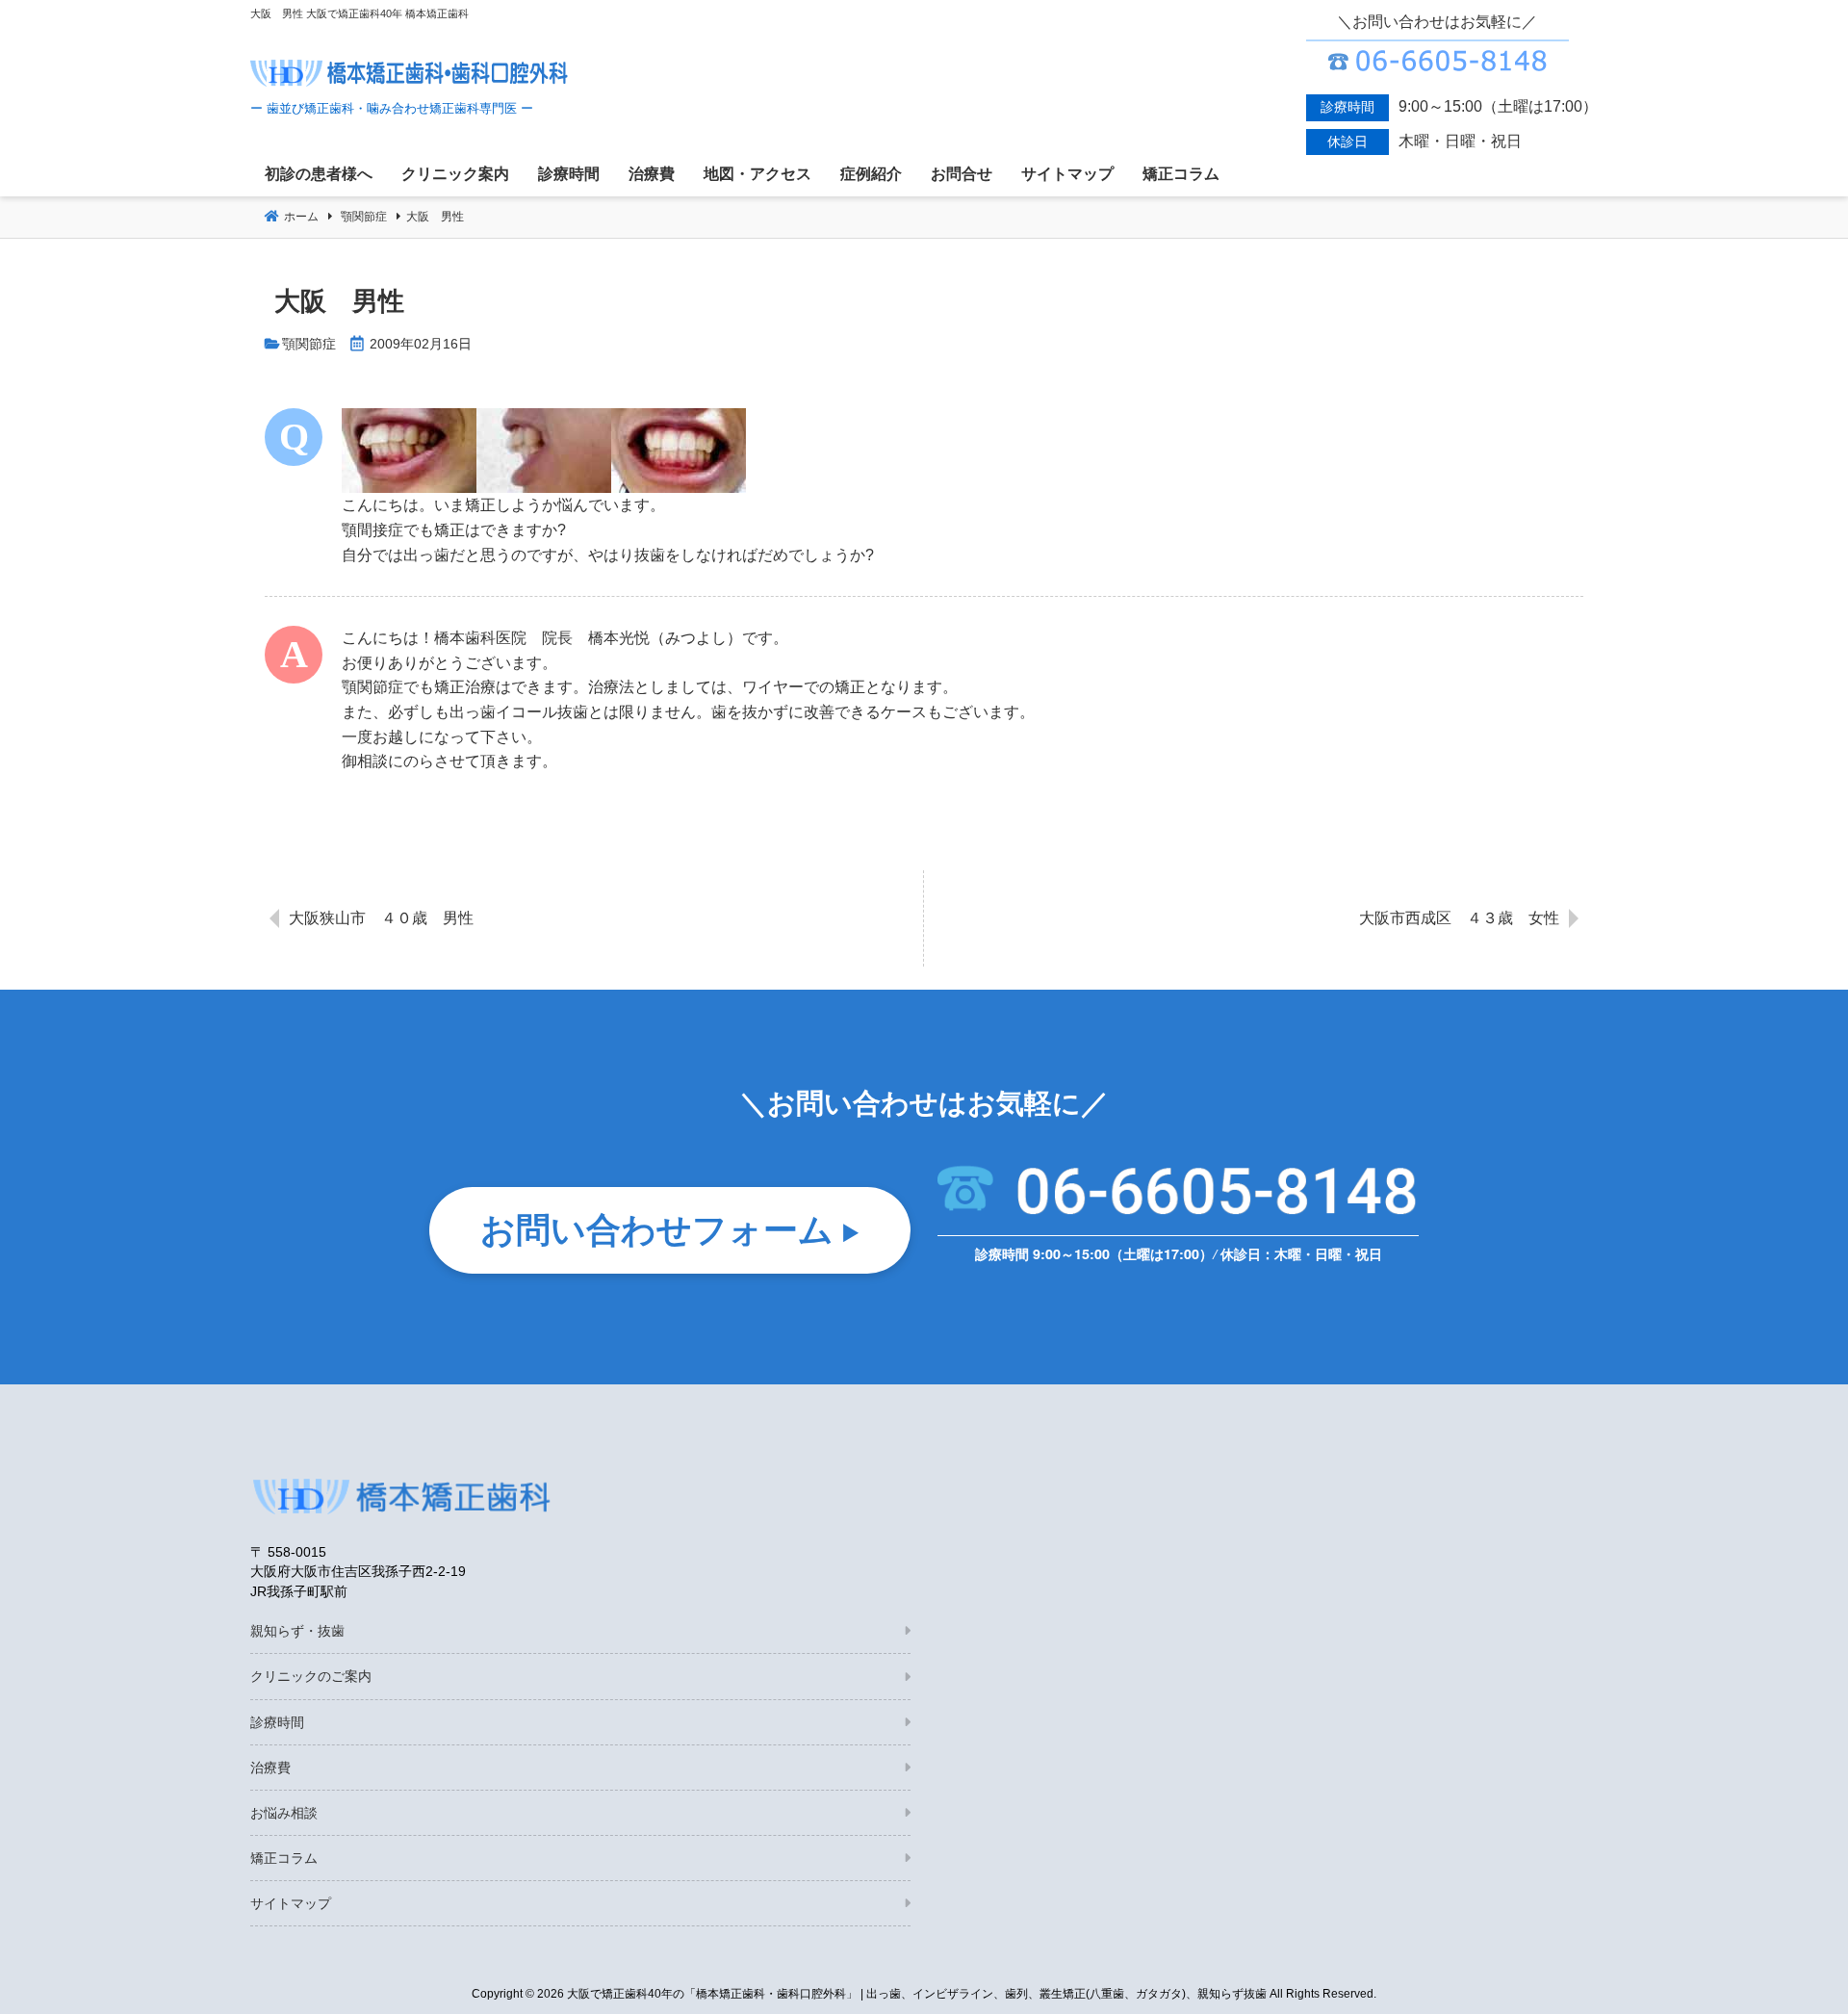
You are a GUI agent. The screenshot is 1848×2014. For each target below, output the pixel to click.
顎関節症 (309, 344)
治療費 (270, 1768)
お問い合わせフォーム (657, 1227)
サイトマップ (291, 1903)
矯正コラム (284, 1858)
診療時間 (277, 1722)
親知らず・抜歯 (297, 1631)
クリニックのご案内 (311, 1676)
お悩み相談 (284, 1813)
